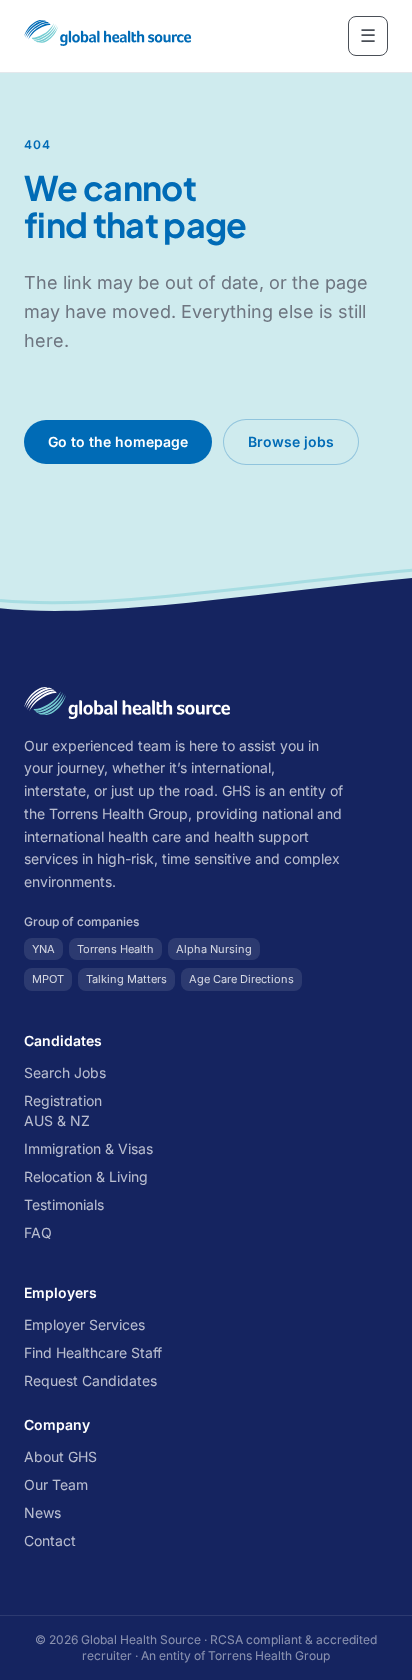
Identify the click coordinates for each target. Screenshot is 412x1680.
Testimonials (64, 1204)
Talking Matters (126, 979)
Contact (50, 1540)
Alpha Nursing (214, 949)
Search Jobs (65, 1072)
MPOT (48, 979)
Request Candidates (90, 1380)
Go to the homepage (118, 441)
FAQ (38, 1232)
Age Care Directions (241, 979)
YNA (43, 949)
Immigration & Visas (88, 1148)
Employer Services (84, 1324)
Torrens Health (115, 949)
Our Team (56, 1484)
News (42, 1512)
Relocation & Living (86, 1176)
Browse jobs (291, 441)
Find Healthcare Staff (93, 1352)
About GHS (60, 1456)
